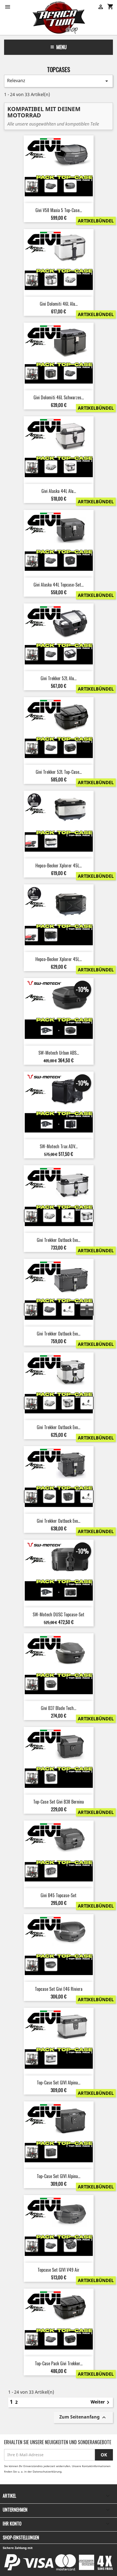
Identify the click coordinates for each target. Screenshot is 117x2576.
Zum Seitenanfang (83, 2417)
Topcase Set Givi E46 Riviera (59, 1989)
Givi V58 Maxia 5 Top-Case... (59, 210)
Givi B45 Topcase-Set (59, 1895)
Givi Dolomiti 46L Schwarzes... (59, 397)
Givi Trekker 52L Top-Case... (59, 772)
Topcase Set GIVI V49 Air (59, 2270)
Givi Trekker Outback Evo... (59, 1240)
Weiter (101, 2402)
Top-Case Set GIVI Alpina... (59, 2083)
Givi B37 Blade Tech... (59, 1708)
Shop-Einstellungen (21, 2538)
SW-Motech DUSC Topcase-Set (59, 1614)
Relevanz (59, 81)
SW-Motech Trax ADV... (59, 1146)
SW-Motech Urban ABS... (59, 1053)
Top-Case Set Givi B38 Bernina (59, 1802)
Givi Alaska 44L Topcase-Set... (59, 585)
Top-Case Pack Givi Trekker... (59, 2363)
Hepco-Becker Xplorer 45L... (59, 865)
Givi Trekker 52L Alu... (59, 678)
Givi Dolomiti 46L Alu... (59, 304)
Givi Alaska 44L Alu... (59, 491)
